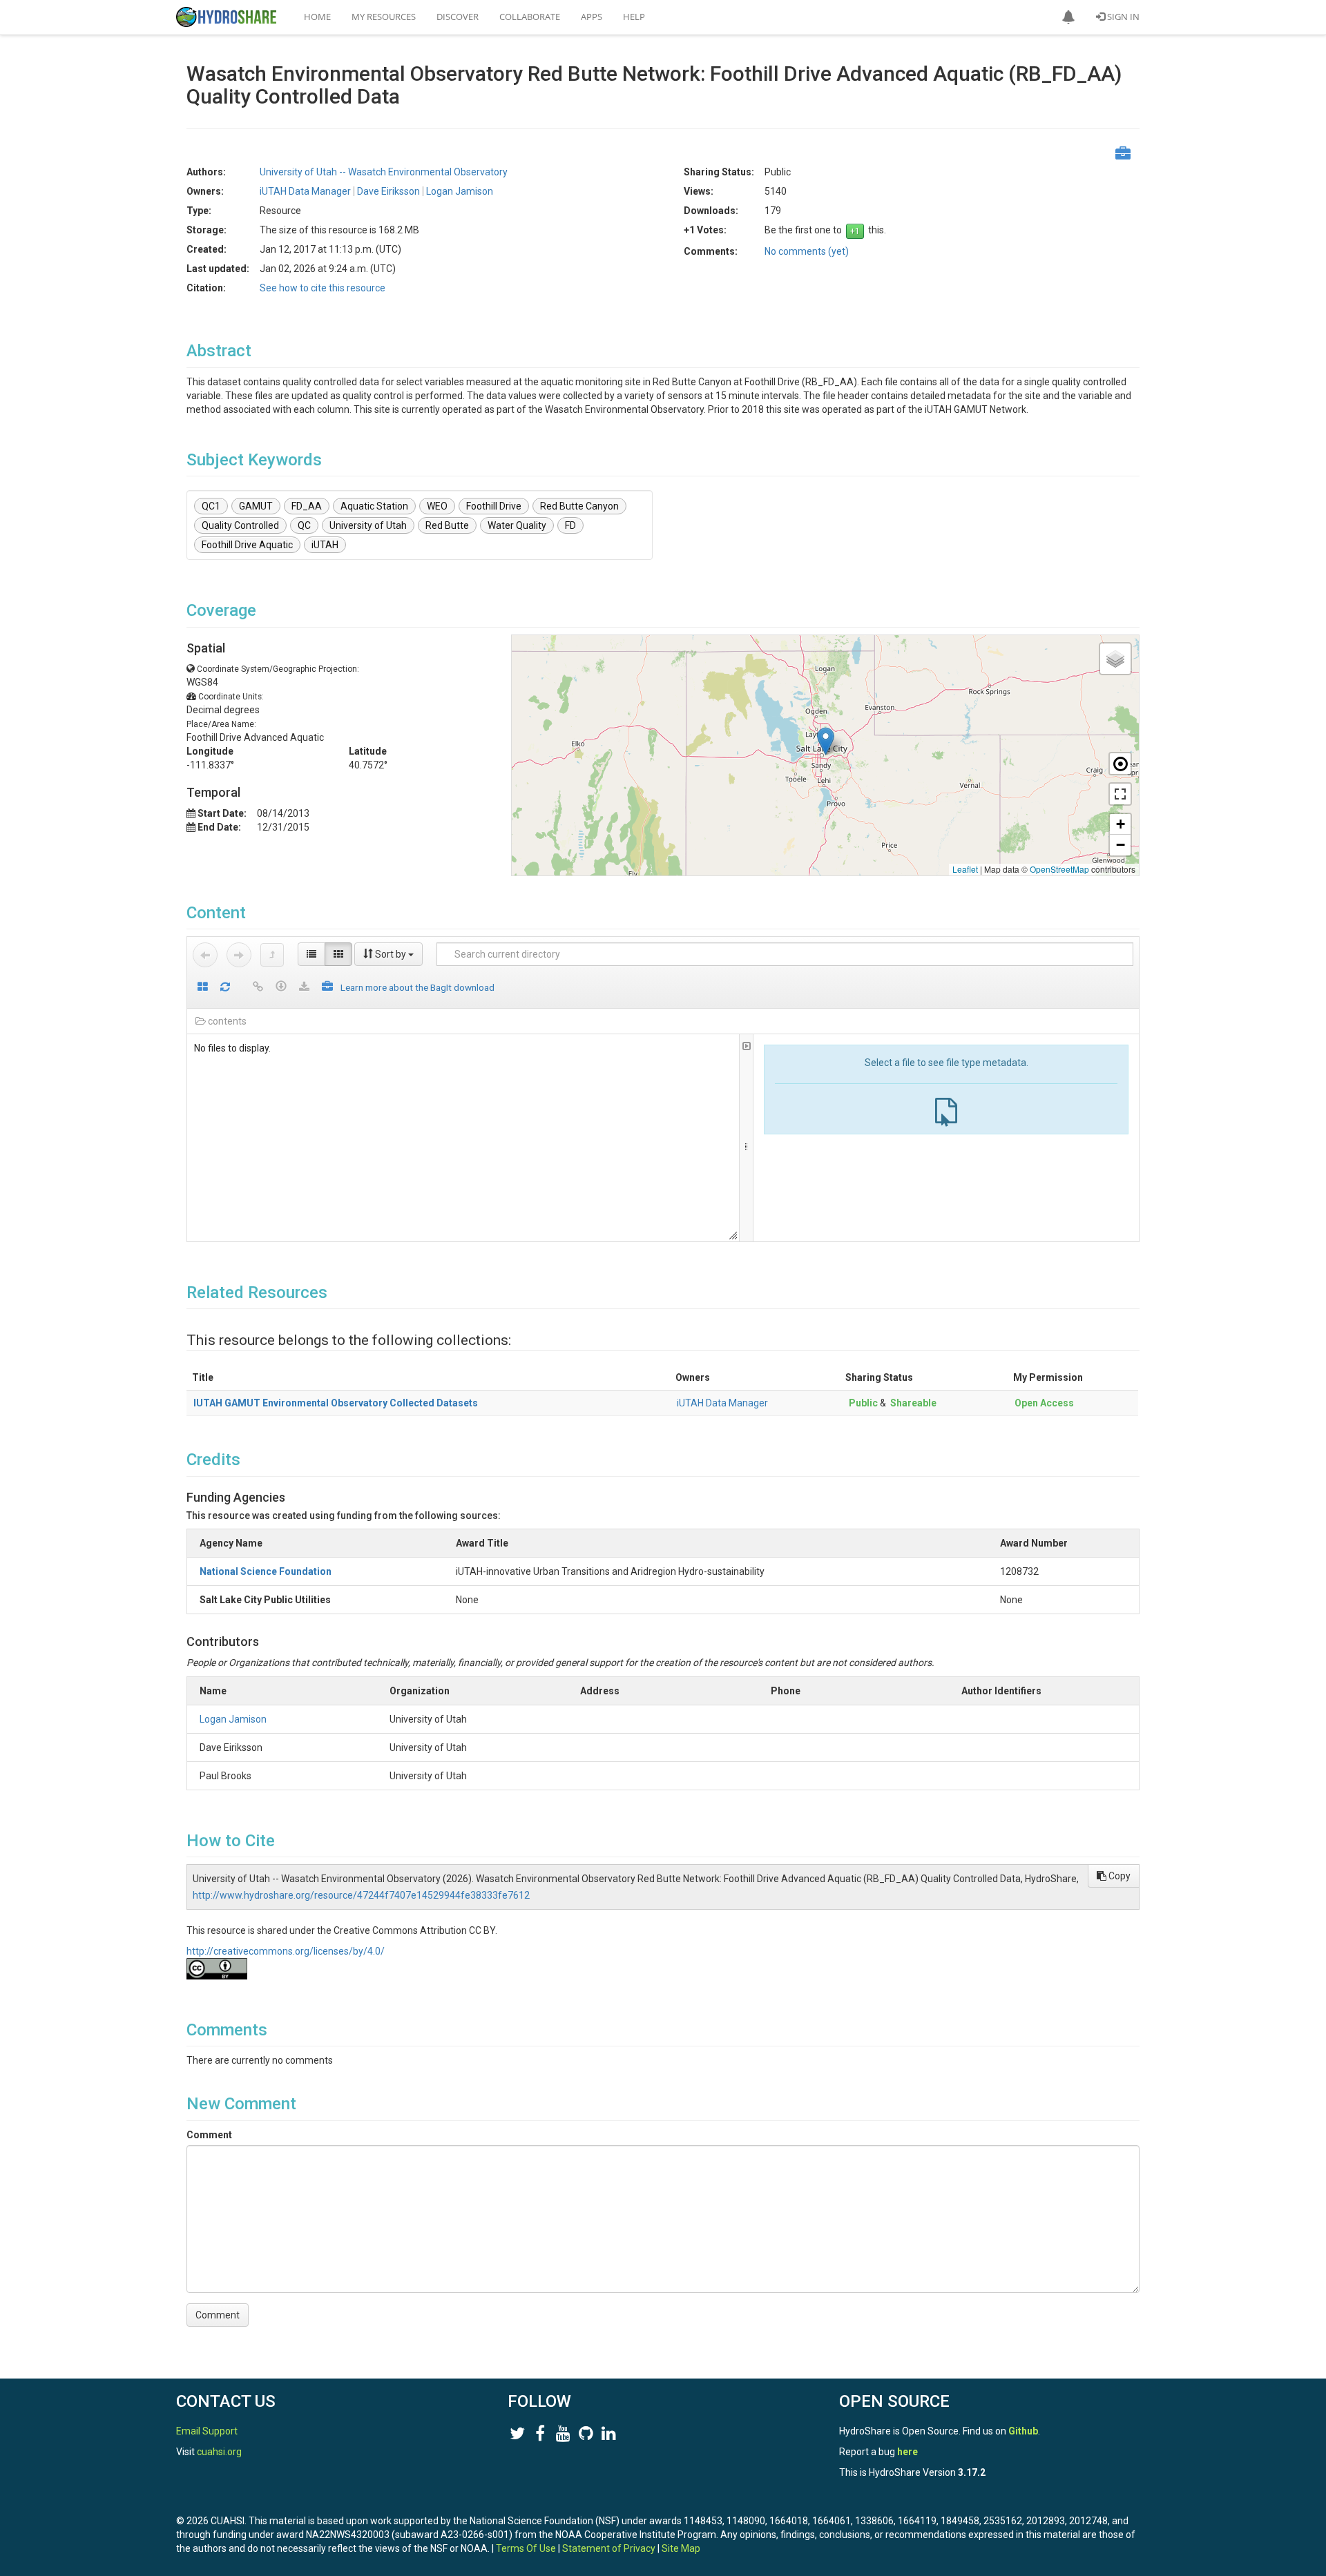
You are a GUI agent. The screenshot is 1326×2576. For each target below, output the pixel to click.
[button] (1068, 17)
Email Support (207, 2431)
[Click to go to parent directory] (272, 955)
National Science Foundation (266, 1571)
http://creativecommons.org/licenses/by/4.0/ (286, 1951)
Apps (592, 17)
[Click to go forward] (239, 955)
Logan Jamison (233, 1719)
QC (304, 525)
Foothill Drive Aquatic (247, 545)
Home (317, 17)
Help (634, 17)
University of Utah (368, 525)
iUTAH (325, 545)
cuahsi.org (219, 2452)
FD (570, 525)
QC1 (211, 506)
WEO (437, 506)
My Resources (384, 17)
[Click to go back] (205, 955)
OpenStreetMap (1059, 869)
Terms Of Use (526, 2548)
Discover (458, 17)
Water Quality (517, 525)
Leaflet (965, 869)
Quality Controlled (240, 525)
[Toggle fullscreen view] (1120, 794)
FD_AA (307, 506)
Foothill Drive (494, 506)
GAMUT (256, 506)
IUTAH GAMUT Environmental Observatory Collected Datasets (336, 1403)
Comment (209, 2135)
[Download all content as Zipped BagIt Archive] (327, 988)
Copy (1118, 1876)
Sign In (1122, 17)
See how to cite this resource (323, 288)
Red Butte (447, 525)
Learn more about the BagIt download (417, 987)
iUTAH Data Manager (722, 1403)
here (907, 2452)
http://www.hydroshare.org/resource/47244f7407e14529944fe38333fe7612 (361, 1895)
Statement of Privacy (609, 2548)
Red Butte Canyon (579, 506)
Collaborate (530, 17)
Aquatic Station (374, 506)
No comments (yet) (807, 251)
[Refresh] (225, 988)
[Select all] (203, 988)
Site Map (681, 2548)
